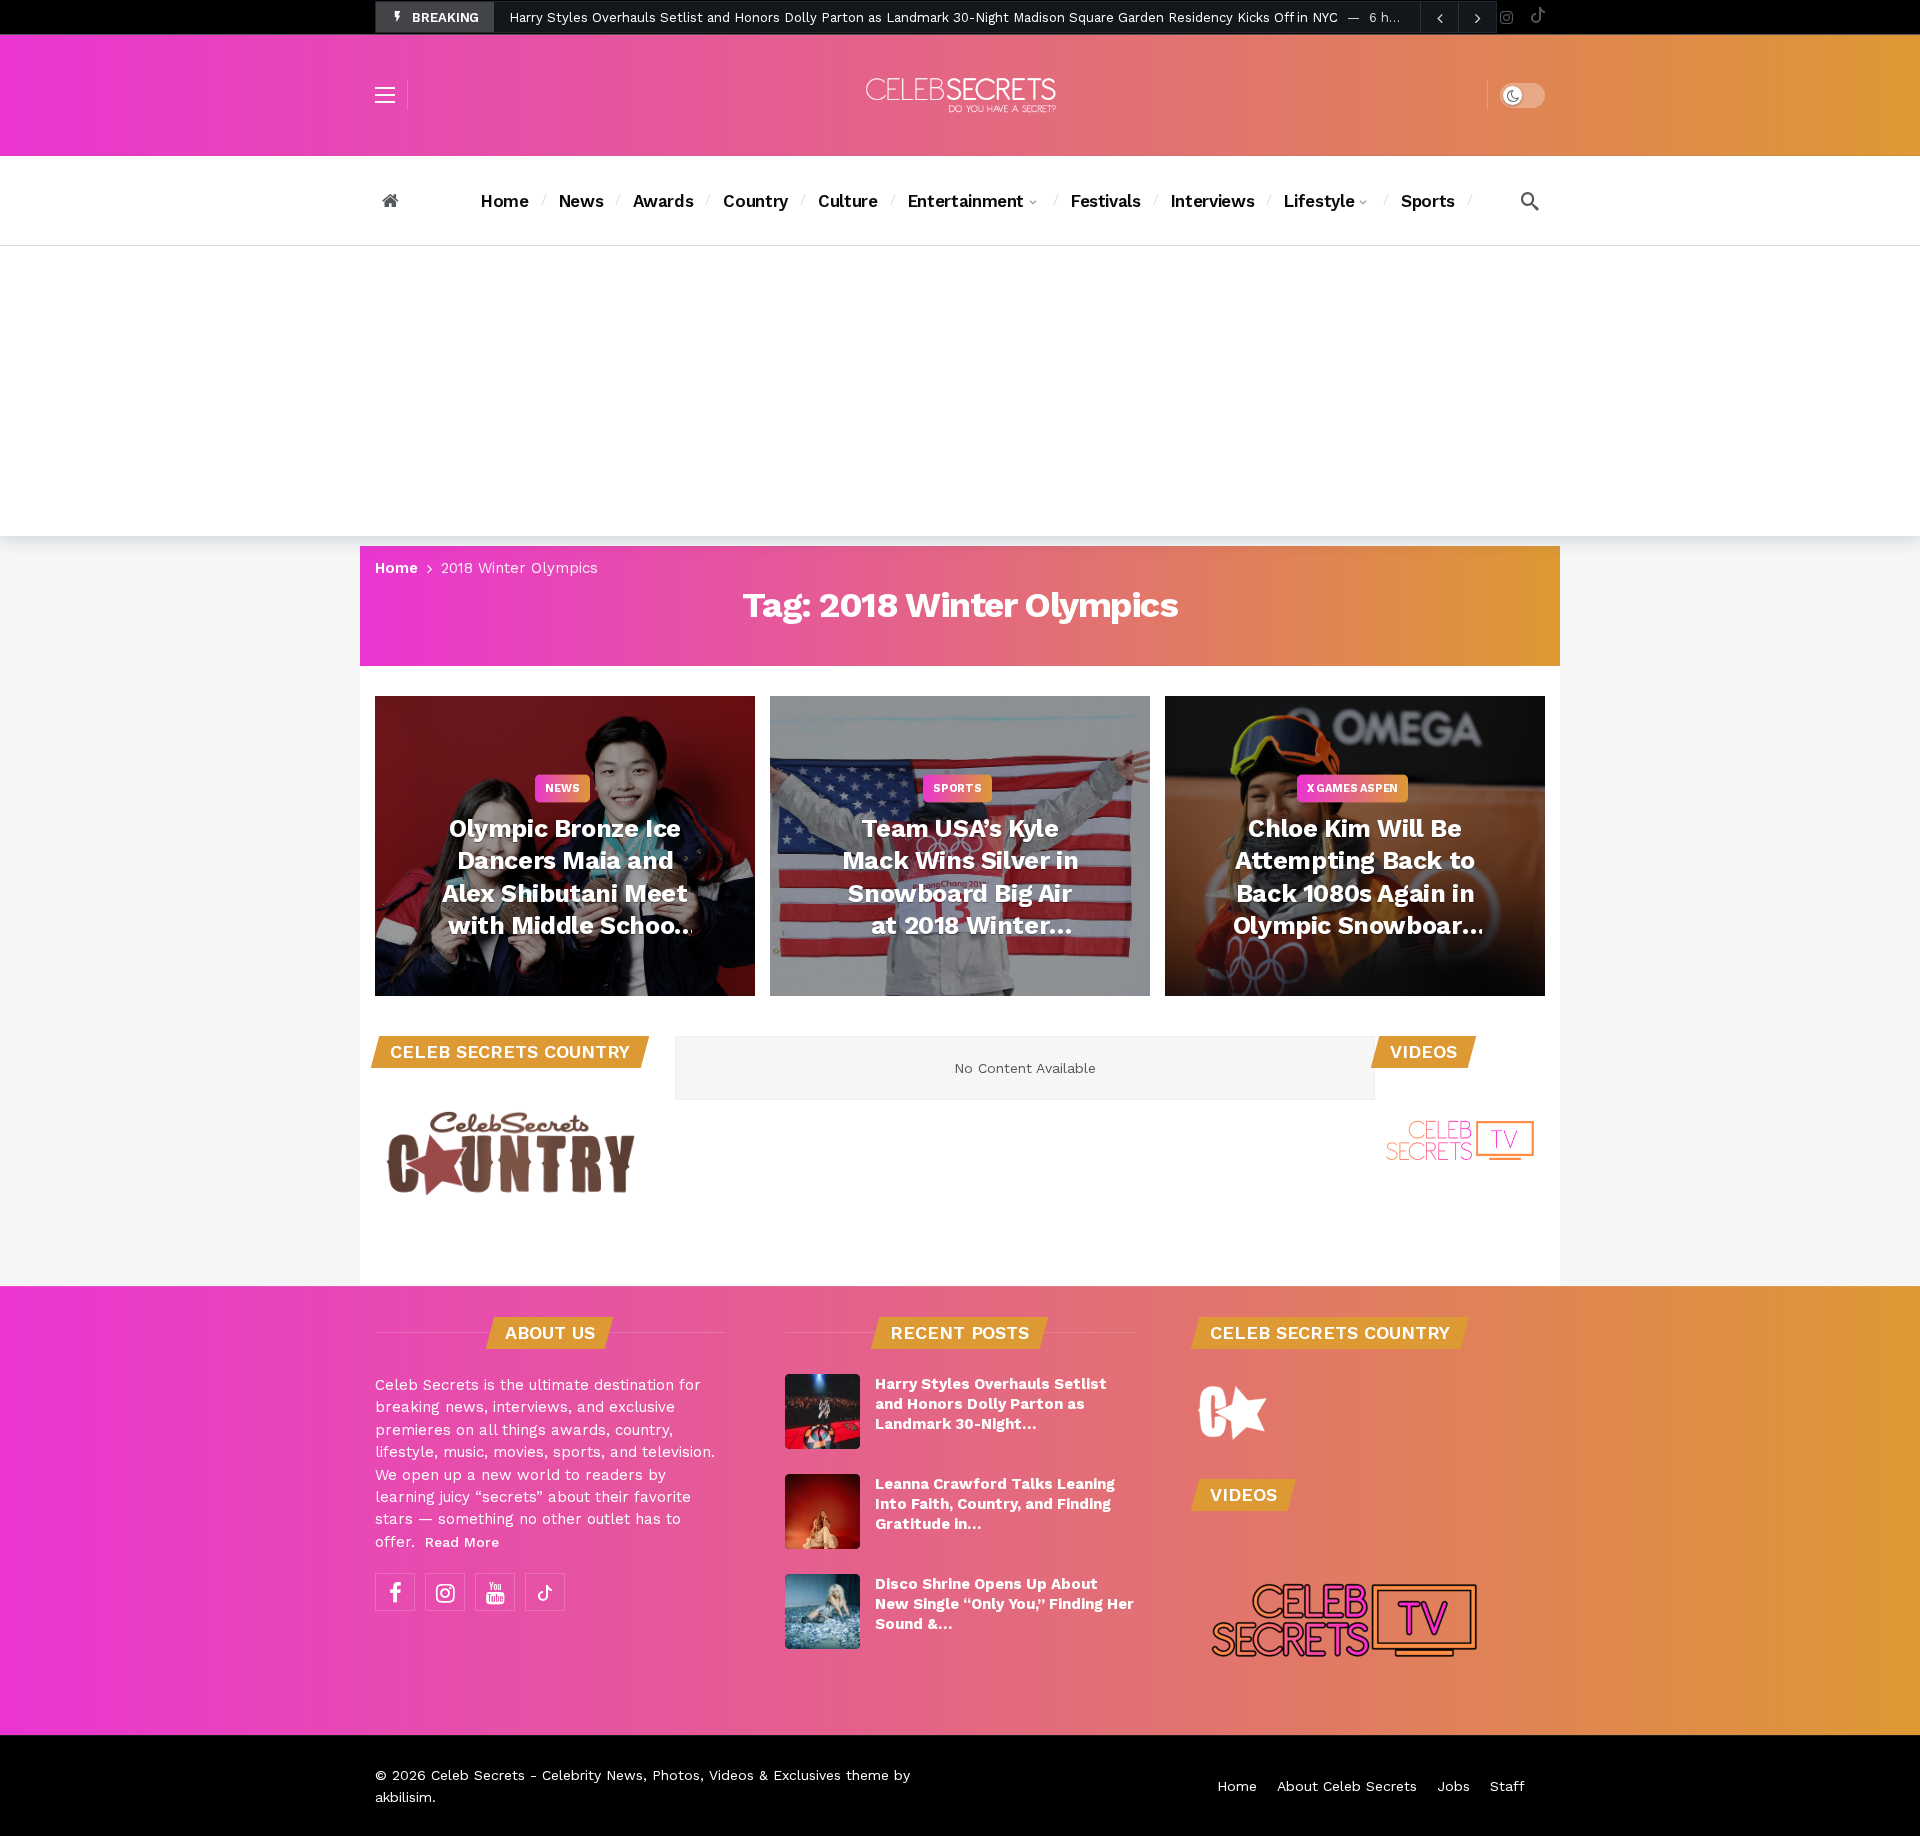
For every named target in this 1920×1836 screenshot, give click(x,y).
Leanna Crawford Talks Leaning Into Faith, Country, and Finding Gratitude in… (995, 1504)
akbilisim (403, 1797)
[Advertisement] (960, 396)
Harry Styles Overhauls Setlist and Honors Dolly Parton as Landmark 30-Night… (991, 1404)
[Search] (1530, 201)
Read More (462, 1542)
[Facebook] (395, 1592)
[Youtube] (495, 1592)
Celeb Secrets (478, 1775)
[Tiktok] (1537, 17)
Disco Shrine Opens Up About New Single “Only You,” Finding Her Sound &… (1004, 1604)
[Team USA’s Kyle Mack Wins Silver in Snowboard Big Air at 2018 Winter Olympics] (960, 846)
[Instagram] (1506, 17)
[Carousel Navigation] (1458, 18)
